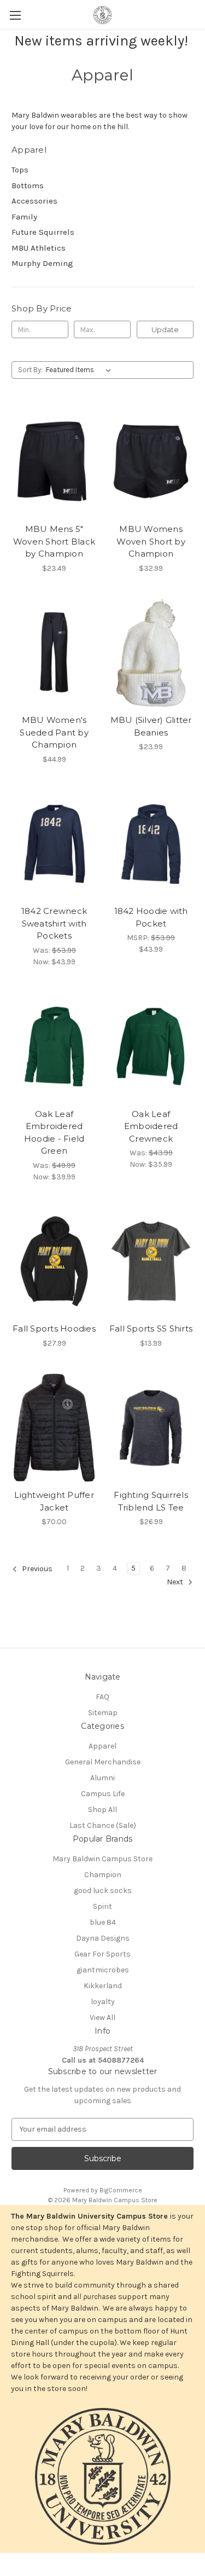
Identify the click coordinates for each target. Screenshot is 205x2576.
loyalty (103, 2002)
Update (165, 329)
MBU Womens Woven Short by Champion (151, 541)
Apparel (102, 1746)
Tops (20, 170)
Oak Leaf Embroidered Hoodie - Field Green (54, 1133)
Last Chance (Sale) (103, 1825)
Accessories (34, 201)
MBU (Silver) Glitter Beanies (151, 726)
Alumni (102, 1778)
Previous (36, 1569)
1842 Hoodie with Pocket (151, 917)
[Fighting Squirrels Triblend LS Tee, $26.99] (151, 1428)
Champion (103, 1875)
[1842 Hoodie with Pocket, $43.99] (151, 844)
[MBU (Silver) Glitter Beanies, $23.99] (151, 653)
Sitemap (103, 1713)
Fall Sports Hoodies (54, 1328)
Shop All (102, 1810)
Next (176, 1582)
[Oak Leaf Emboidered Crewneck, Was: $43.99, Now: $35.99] (151, 1046)
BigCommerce (121, 2190)
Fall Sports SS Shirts (151, 1328)
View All (102, 2018)
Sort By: (30, 370)
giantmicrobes (103, 1970)
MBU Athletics (39, 248)
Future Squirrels (43, 232)
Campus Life (103, 1794)
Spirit (102, 1906)
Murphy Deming (42, 263)
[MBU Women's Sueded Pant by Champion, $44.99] (54, 653)
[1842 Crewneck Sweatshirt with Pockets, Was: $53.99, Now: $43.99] (54, 844)
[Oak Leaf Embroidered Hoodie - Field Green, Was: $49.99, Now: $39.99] (54, 1046)
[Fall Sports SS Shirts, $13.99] (151, 1261)
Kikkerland (103, 1986)
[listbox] (81, 370)
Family (24, 217)
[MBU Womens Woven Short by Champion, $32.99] (151, 461)
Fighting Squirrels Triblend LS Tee (151, 1501)
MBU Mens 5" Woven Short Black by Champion (54, 541)
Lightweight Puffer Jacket (54, 1501)
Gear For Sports (102, 1954)
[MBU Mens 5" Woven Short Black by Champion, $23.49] (54, 461)
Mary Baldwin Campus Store (102, 1859)
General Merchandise (103, 1762)
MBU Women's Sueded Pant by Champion (54, 732)
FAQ (102, 1697)
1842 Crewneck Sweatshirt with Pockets (54, 923)
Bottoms (28, 186)
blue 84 (103, 1922)
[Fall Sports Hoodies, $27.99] (54, 1261)
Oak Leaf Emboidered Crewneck (151, 1126)
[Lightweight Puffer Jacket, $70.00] (54, 1428)
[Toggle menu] (15, 15)
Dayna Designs (103, 1938)
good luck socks (103, 1891)
